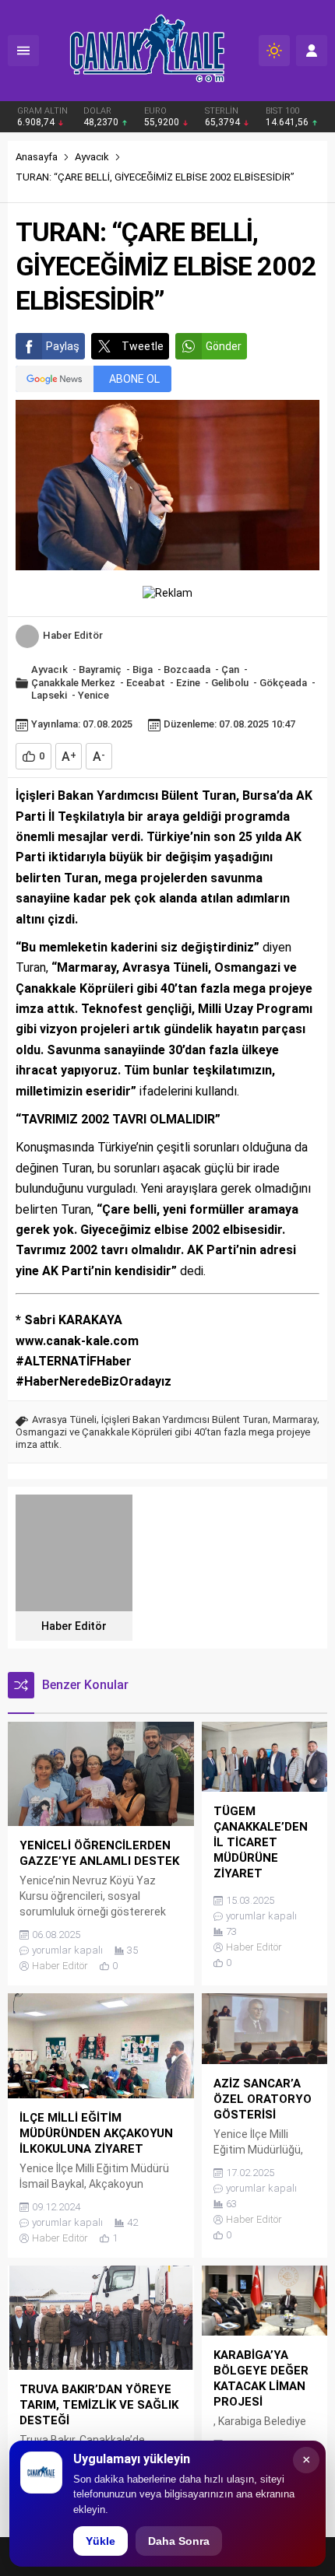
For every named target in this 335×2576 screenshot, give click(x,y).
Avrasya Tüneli (64, 1419)
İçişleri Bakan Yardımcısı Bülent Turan (185, 1419)
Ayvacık (92, 157)
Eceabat (146, 683)
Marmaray (295, 1419)
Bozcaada (187, 669)
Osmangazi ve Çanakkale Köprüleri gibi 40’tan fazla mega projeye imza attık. (163, 1438)
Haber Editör (73, 635)
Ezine (188, 683)
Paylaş (63, 346)
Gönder (224, 346)
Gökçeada (283, 683)
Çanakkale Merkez (73, 683)
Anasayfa (37, 157)
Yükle (100, 2541)
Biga (143, 669)
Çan (230, 669)
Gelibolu (230, 683)
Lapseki (49, 695)
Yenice (93, 695)
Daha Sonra (179, 2541)
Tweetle (143, 346)
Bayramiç (100, 669)
